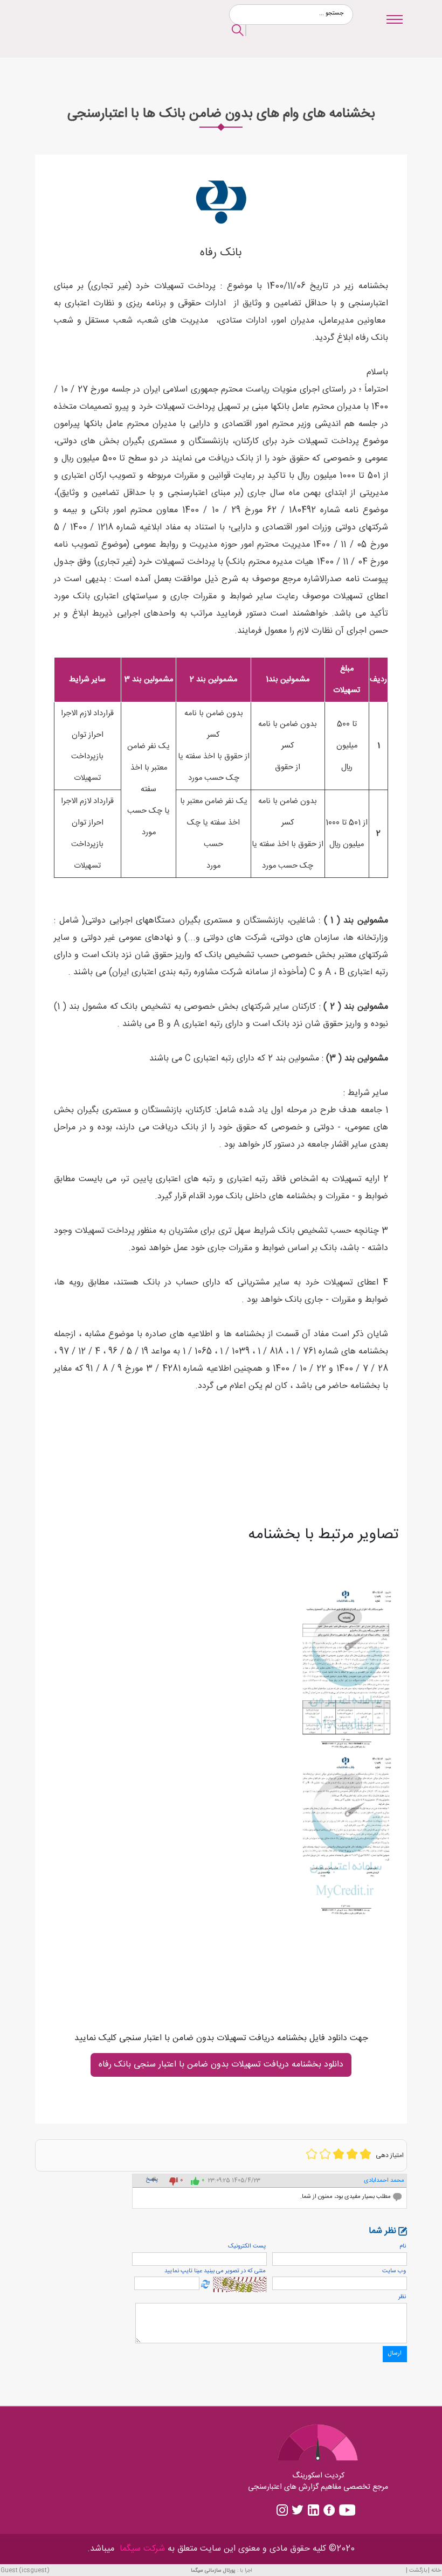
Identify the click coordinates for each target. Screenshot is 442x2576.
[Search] (238, 32)
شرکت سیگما (141, 2549)
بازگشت (418, 2570)
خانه (436, 2570)
